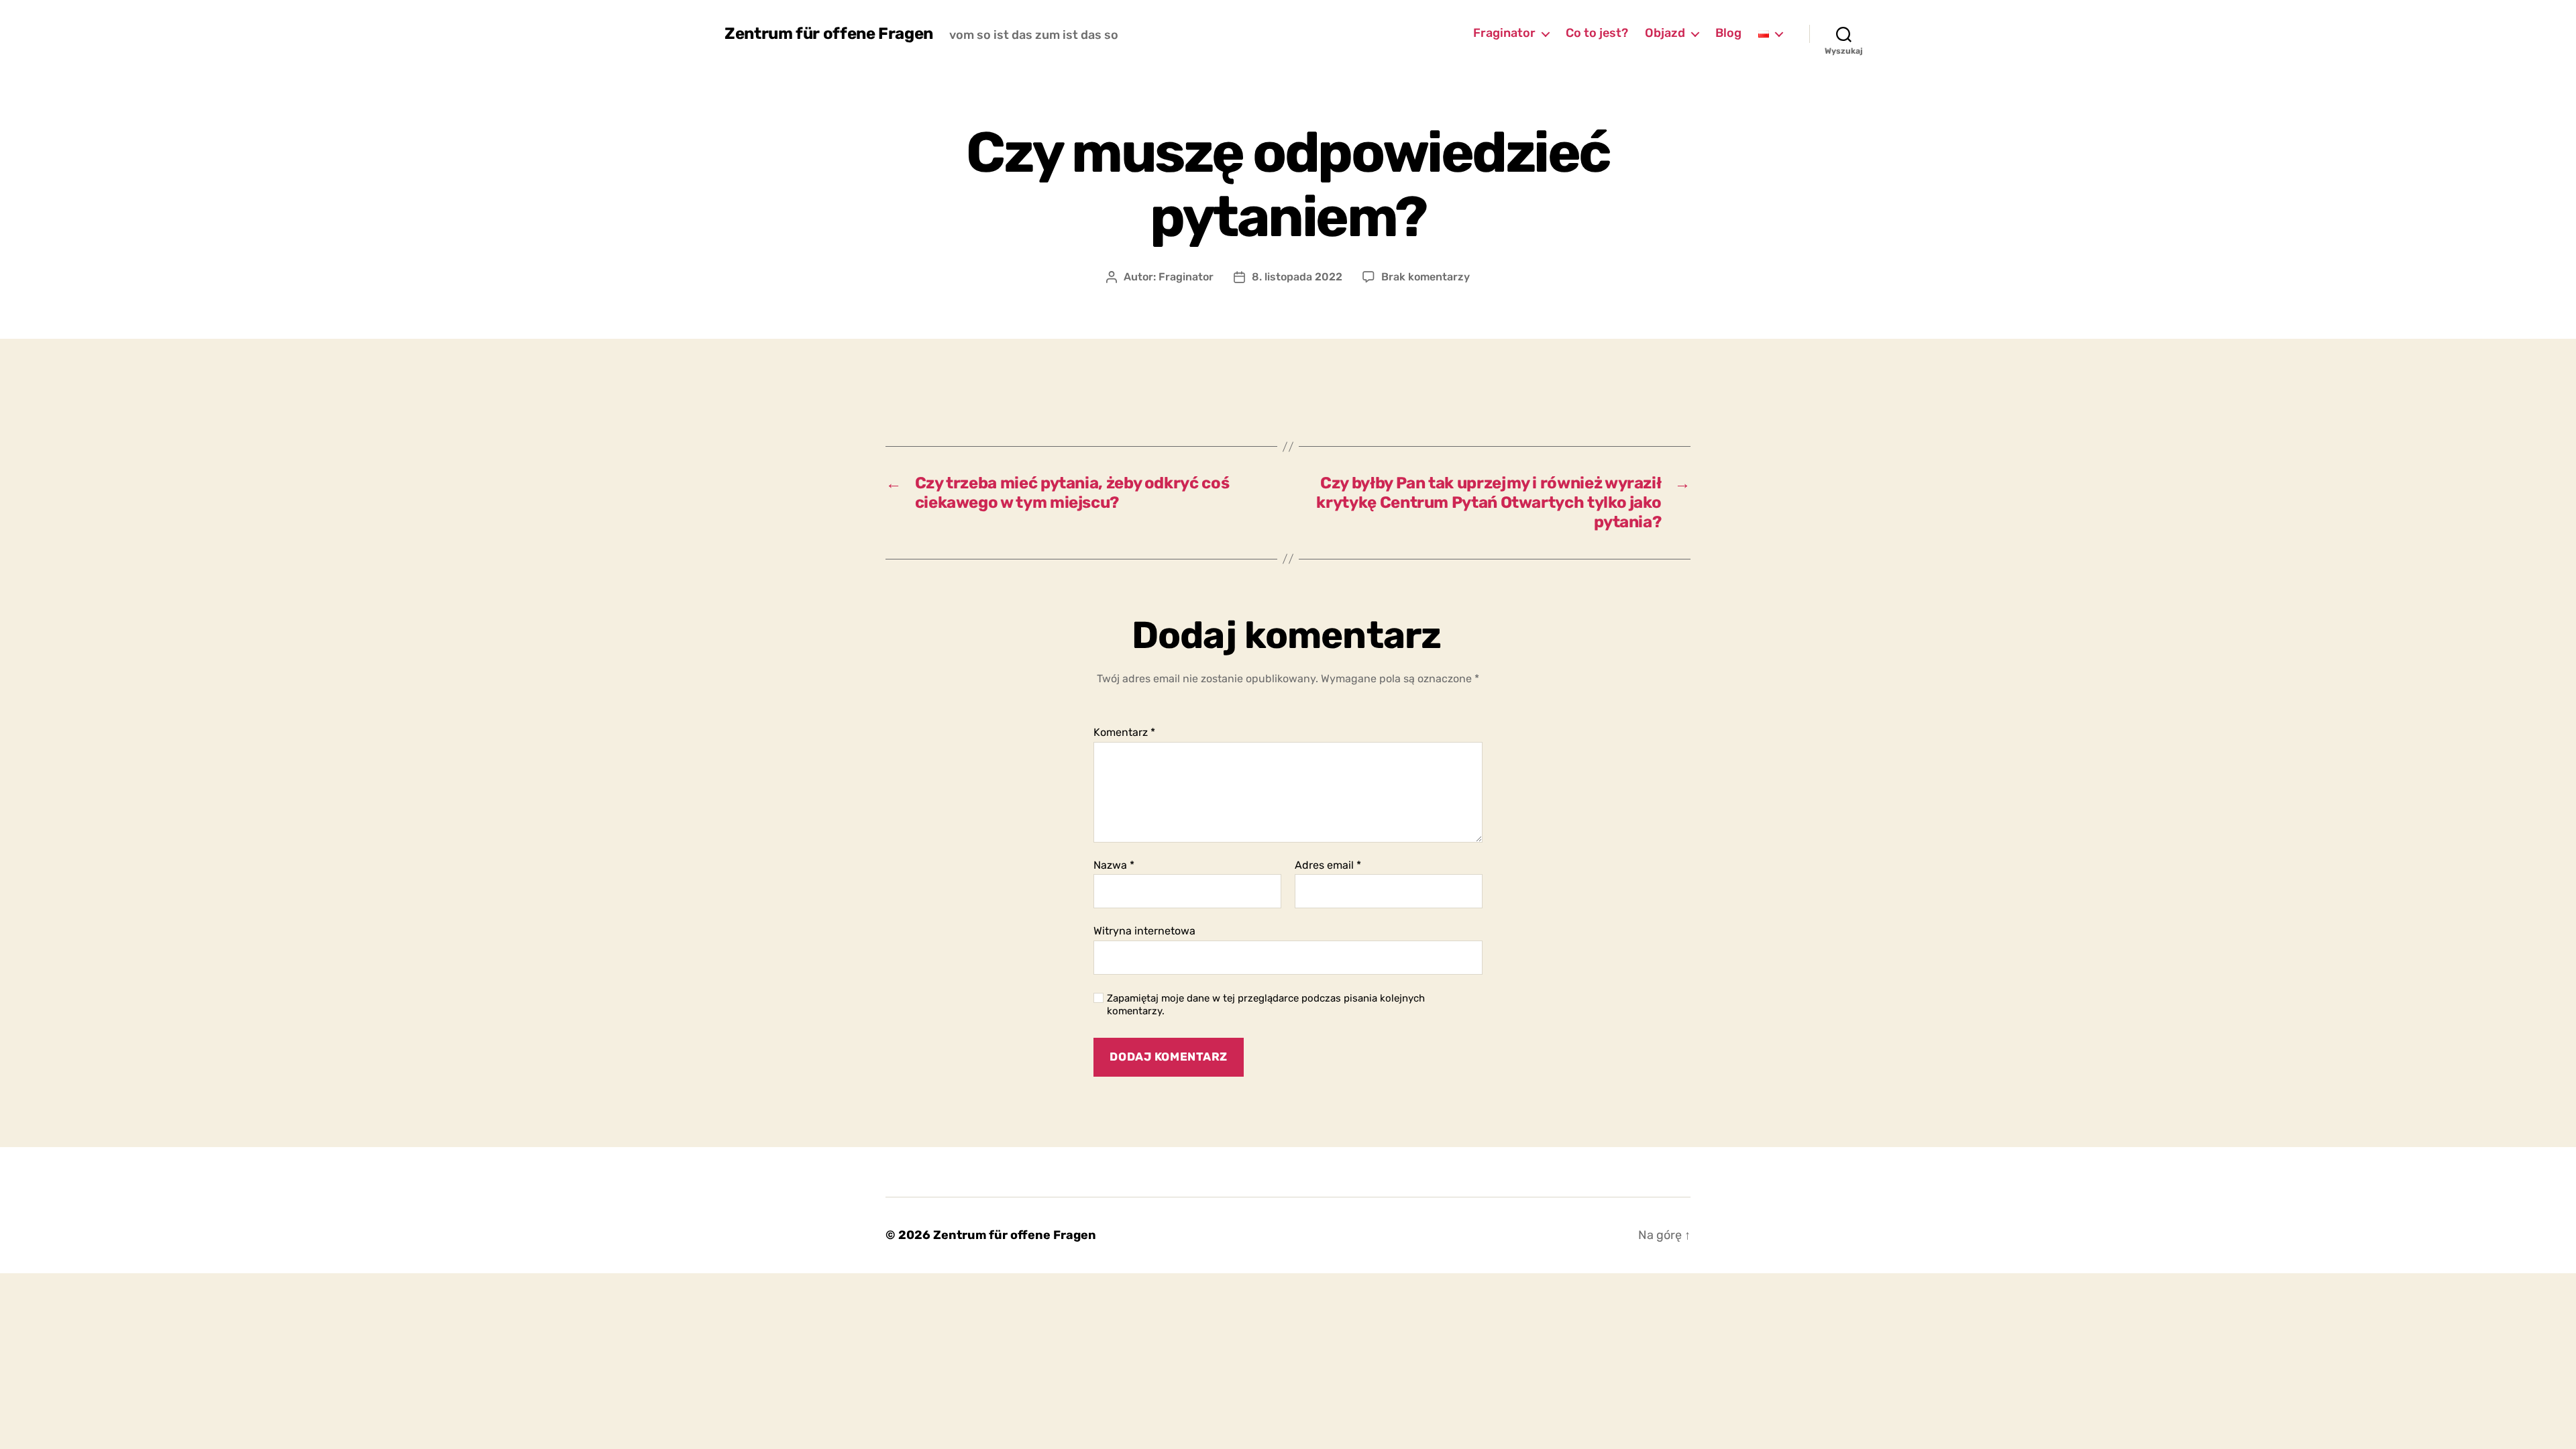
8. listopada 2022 (1297, 277)
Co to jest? (1597, 33)
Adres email (1328, 865)
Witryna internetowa (1144, 931)
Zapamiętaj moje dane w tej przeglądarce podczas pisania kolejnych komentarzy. (1266, 1005)
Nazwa (1114, 865)
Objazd (1665, 33)
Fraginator (1504, 33)
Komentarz (1124, 733)
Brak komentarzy (1426, 277)
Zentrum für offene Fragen (829, 34)
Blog (1728, 33)
